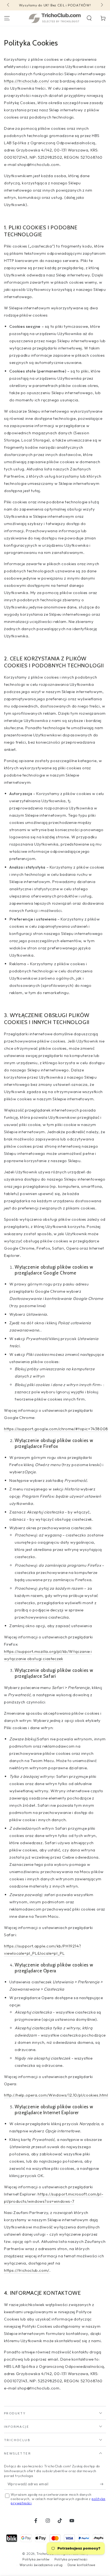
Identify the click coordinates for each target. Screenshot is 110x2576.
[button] (89, 18)
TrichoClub (45, 2554)
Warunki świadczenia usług (41, 2565)
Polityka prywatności (71, 2559)
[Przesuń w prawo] (101, 5)
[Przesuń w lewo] (9, 5)
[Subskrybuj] (103, 2484)
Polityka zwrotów (36, 2559)
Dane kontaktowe (81, 2565)
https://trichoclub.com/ (27, 81)
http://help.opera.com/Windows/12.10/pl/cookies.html (56, 2095)
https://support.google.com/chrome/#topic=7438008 (56, 1429)
